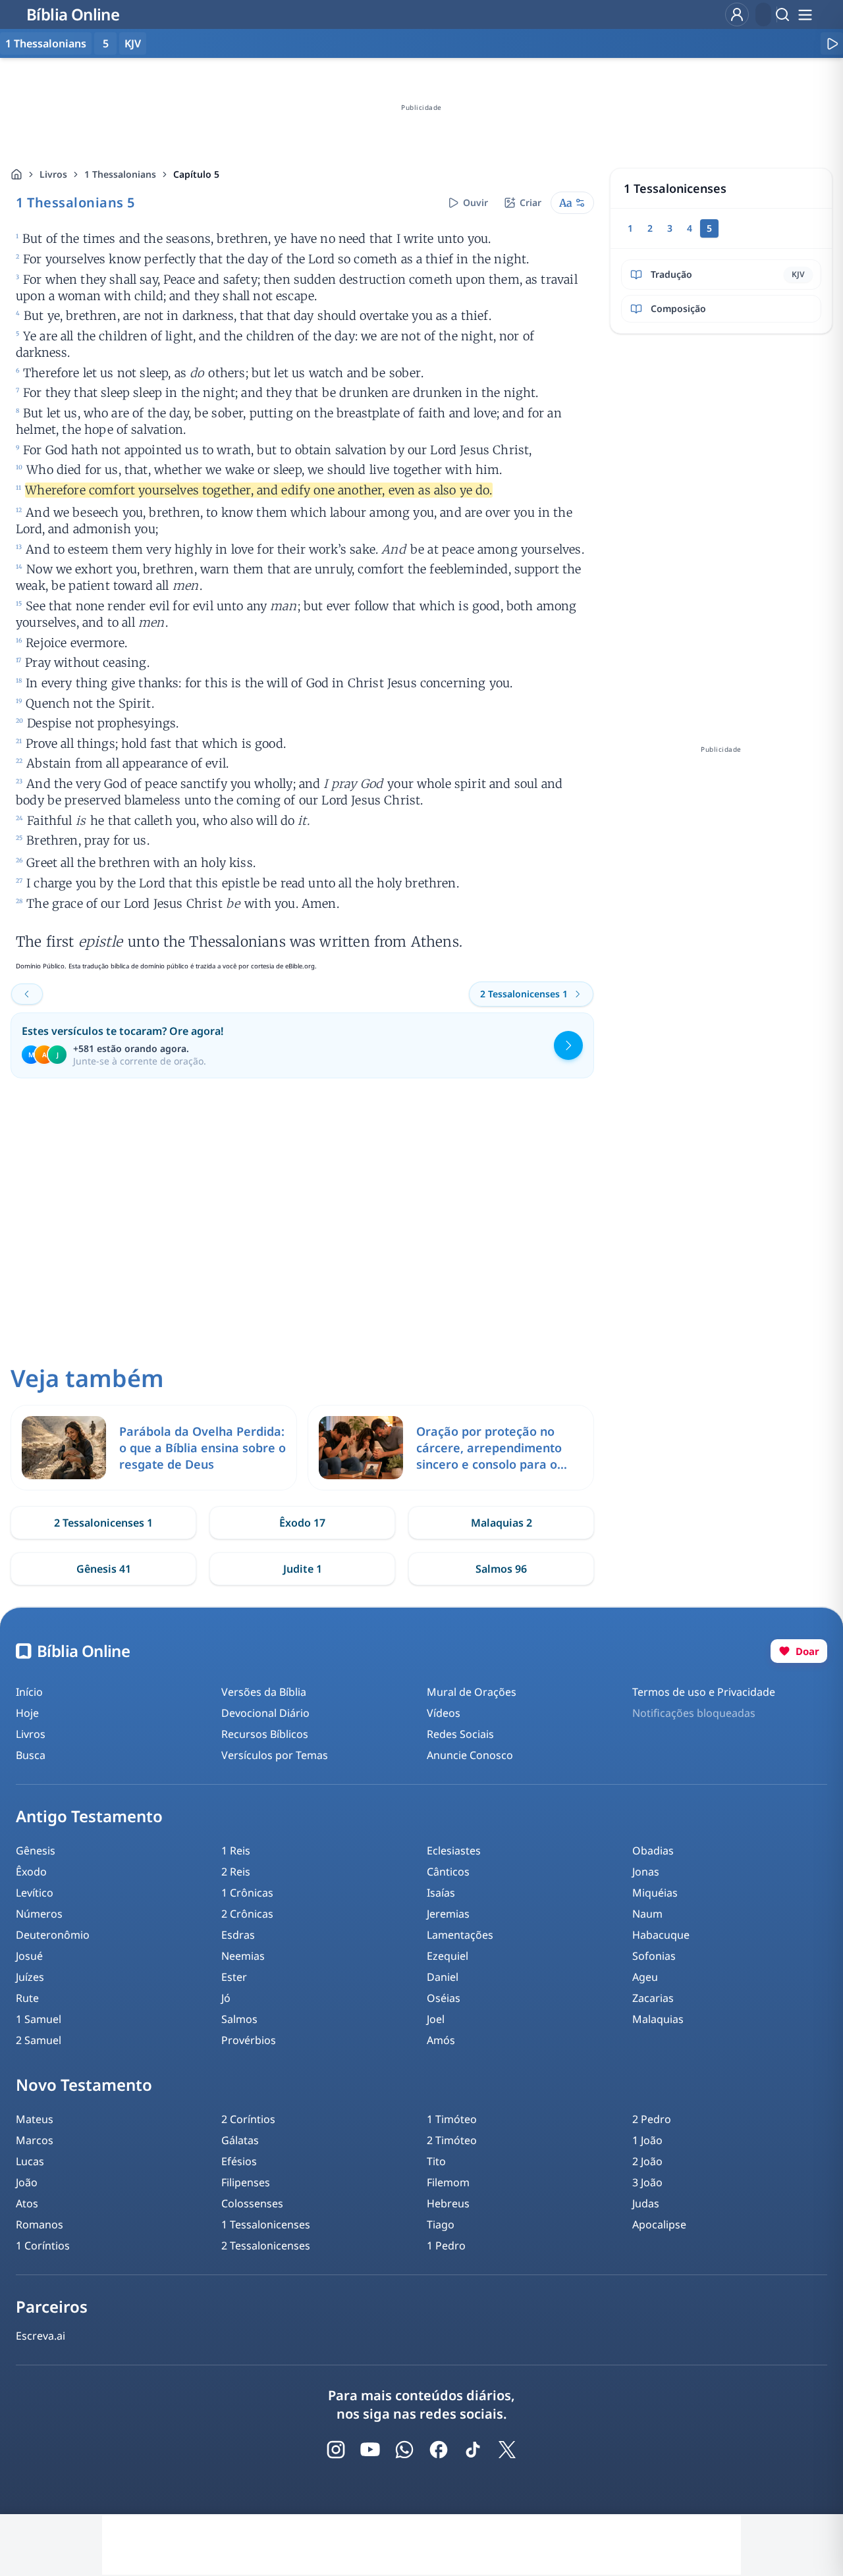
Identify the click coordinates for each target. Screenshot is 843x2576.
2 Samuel (39, 2040)
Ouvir (476, 202)
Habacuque (661, 1935)
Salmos (239, 2019)
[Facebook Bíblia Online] (439, 2450)
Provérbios (249, 2040)
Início (29, 1692)
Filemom (448, 2182)
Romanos (40, 2224)
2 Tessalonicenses (266, 2246)
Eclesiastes (454, 1851)
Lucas (30, 2161)
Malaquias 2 (502, 1523)
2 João (647, 2161)
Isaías (441, 1893)
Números (39, 1914)
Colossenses (252, 2203)
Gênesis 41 (104, 1569)
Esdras (238, 1935)
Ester (234, 1977)
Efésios (239, 2161)
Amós (441, 2040)
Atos (27, 2203)
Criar (530, 202)
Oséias (444, 1998)
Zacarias (653, 1998)
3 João (647, 2182)
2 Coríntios (248, 2119)
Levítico (35, 1893)
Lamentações (460, 1935)
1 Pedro (446, 2246)
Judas (646, 2203)
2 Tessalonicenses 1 (103, 1523)
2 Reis (236, 1872)
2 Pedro (652, 2119)
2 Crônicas (247, 1914)
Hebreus (448, 2203)
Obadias (653, 1851)
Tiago (441, 2224)
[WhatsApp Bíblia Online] (404, 2450)
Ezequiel (448, 1956)
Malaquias (658, 2019)
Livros (53, 174)
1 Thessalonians (120, 174)
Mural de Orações (472, 1692)
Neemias (243, 1956)
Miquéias (655, 1893)
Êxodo (31, 1872)
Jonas (646, 1872)
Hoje (27, 1713)
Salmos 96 (501, 1569)
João (27, 2182)
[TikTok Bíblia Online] (473, 2450)
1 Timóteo (452, 2119)
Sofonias (654, 1956)
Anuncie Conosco (470, 1755)
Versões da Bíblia (264, 1692)
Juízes (30, 1977)
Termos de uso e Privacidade (704, 1692)
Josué (29, 1956)
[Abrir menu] (805, 14)
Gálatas (240, 2140)
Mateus (35, 2119)
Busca (31, 1755)
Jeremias (448, 1914)
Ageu (645, 1977)
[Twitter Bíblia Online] (507, 2450)
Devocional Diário (265, 1713)
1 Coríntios (43, 2246)
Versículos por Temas (275, 1755)
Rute (27, 1998)
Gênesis (36, 1851)
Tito (436, 2161)
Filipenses (246, 2182)
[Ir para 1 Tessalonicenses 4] (27, 994)
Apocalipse (659, 2224)
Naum (647, 1914)
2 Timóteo (452, 2140)
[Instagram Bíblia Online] (336, 2450)
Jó (226, 1998)
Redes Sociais (460, 1734)
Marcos (35, 2140)
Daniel (443, 1977)
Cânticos (448, 1872)
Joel (436, 2019)
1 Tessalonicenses (266, 2224)
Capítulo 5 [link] (196, 174)
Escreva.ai (41, 2336)
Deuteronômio (53, 1935)
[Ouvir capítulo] (832, 43)
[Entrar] (737, 14)
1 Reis (236, 1851)
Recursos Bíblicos (265, 1734)
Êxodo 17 (302, 1523)
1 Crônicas (247, 1893)
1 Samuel (39, 2019)
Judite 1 (303, 1569)
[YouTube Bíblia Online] (370, 2450)
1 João (647, 2140)
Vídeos (444, 1713)
